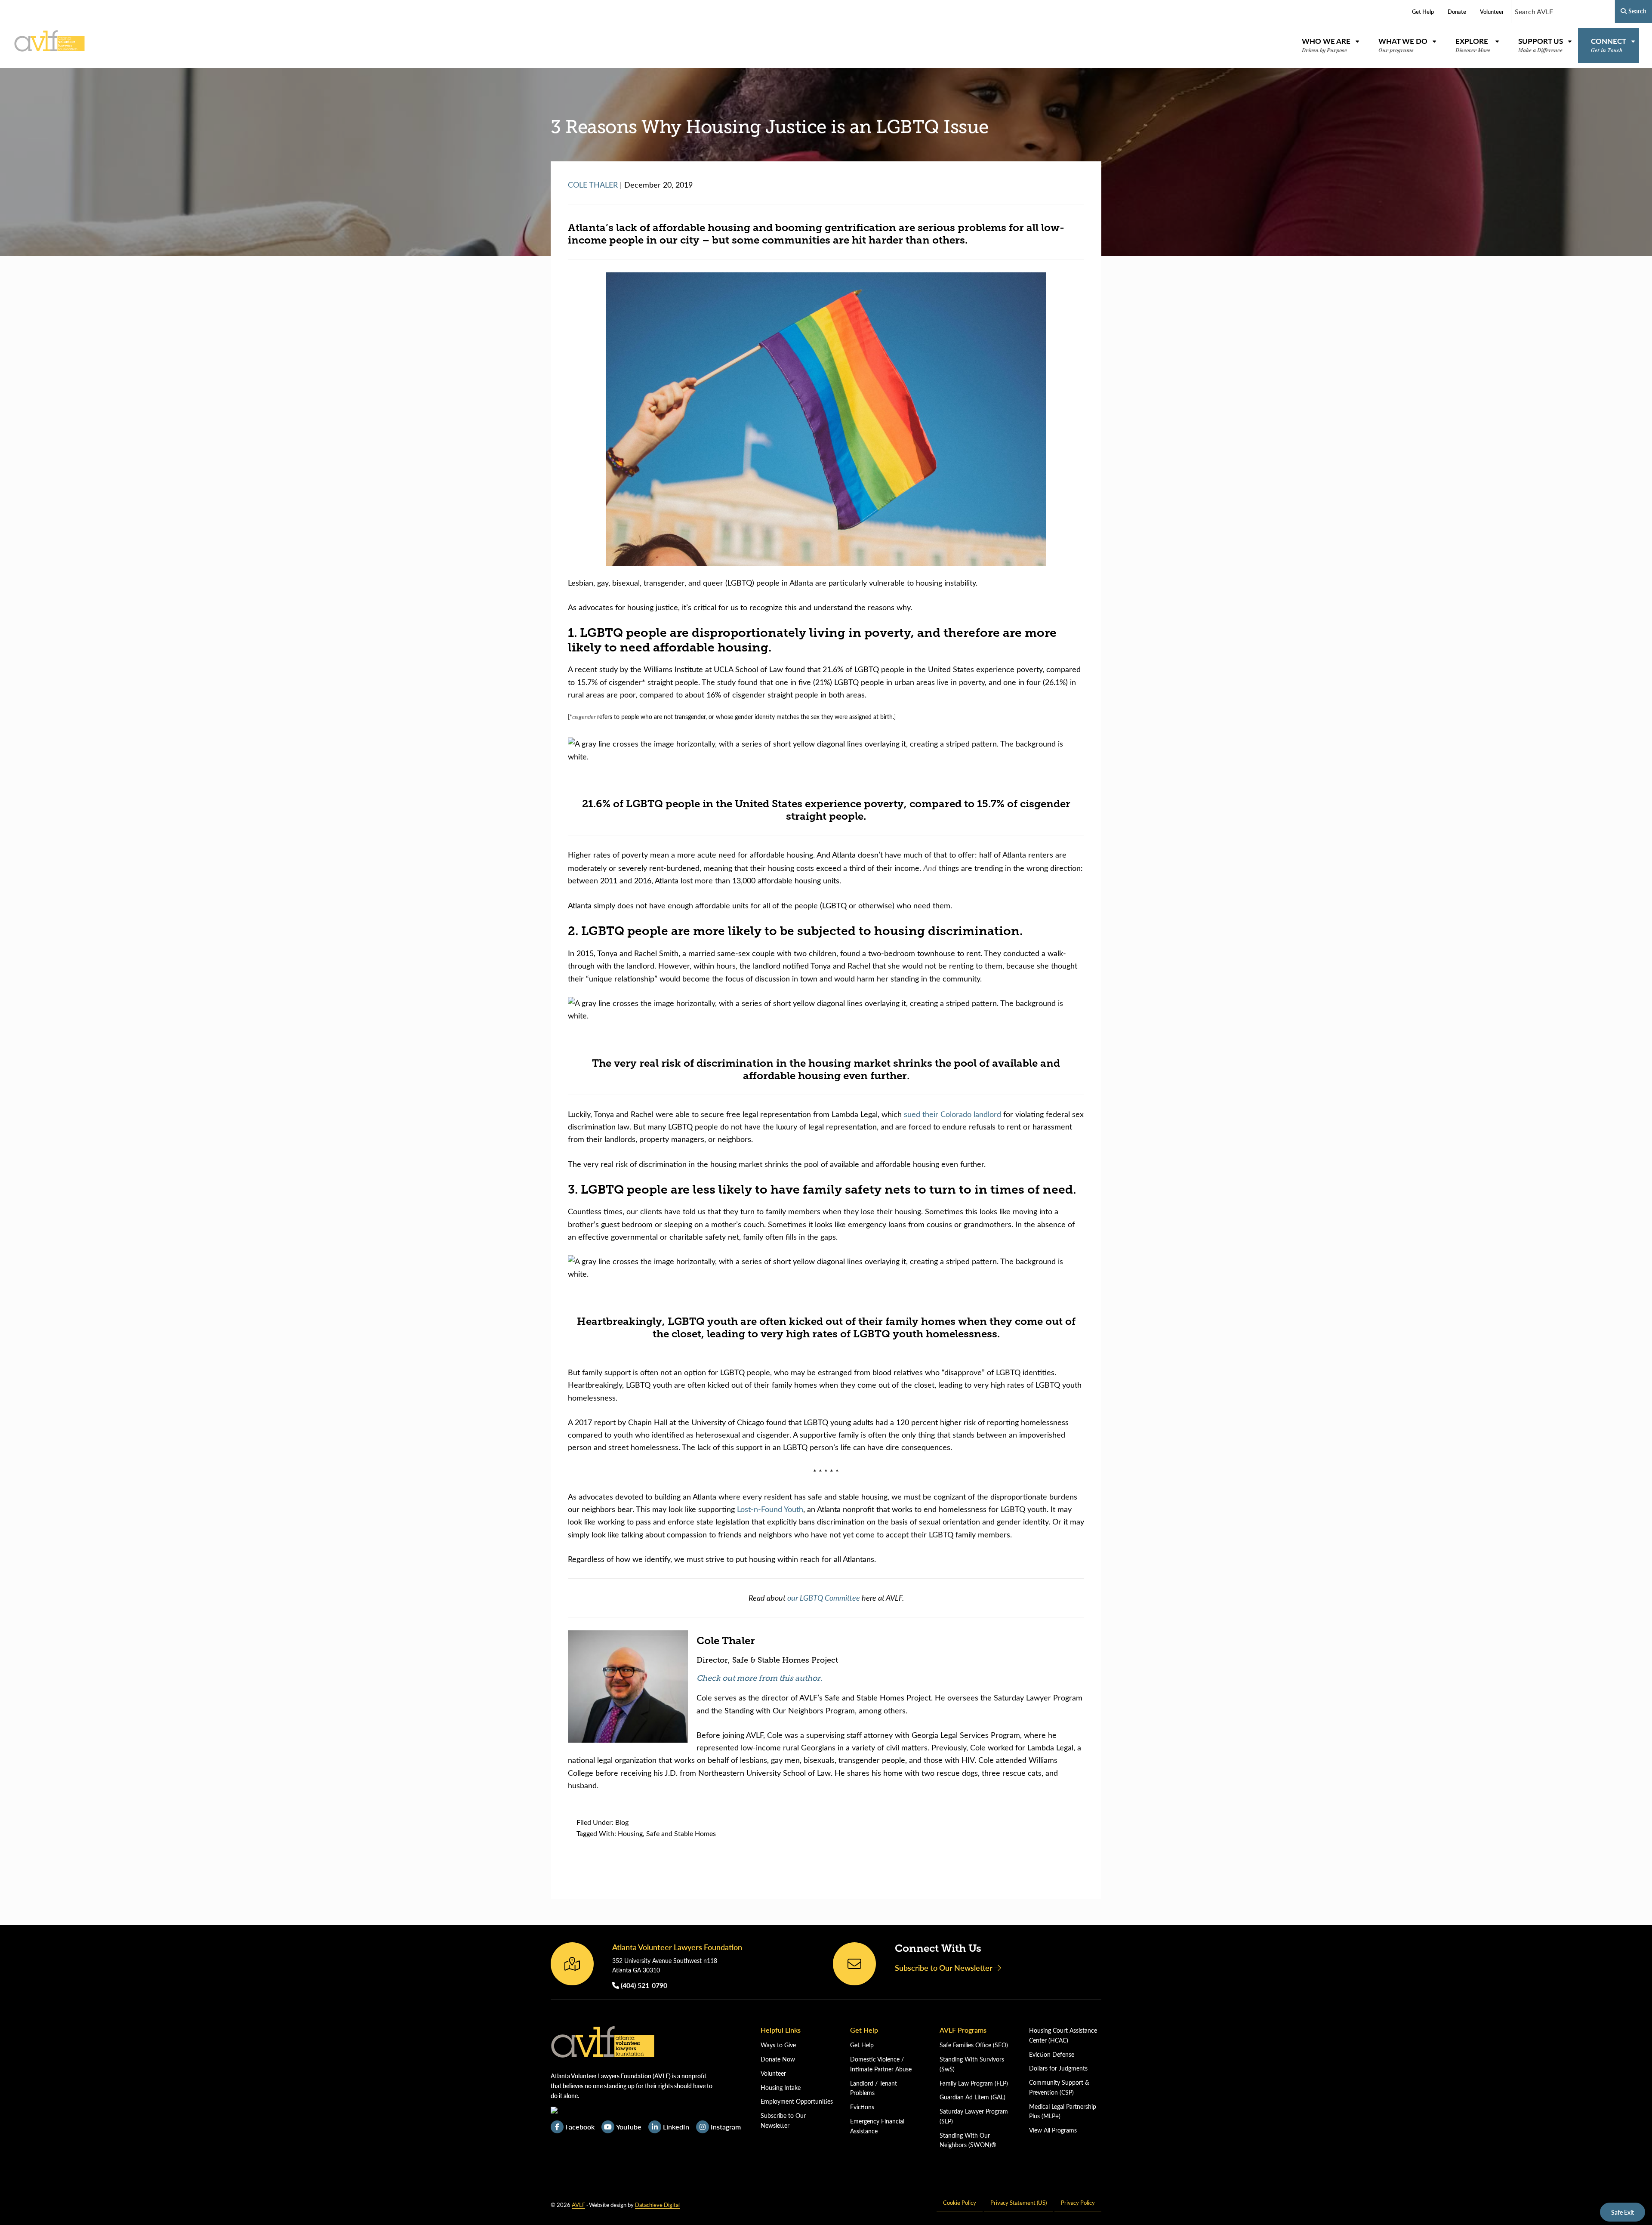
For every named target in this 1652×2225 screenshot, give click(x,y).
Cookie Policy (960, 2202)
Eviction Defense (1052, 2054)
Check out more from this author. (760, 1678)
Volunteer (773, 2073)
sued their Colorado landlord (952, 1114)
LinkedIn (676, 2127)
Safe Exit (1623, 2212)
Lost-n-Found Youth (770, 1509)
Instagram (726, 2127)
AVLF (578, 2205)
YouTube (629, 2127)
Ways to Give (778, 2045)
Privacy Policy (1078, 2202)
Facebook (580, 2127)
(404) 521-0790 (643, 1985)
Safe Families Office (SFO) (974, 2045)
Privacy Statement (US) (1019, 2202)
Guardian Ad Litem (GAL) (972, 2097)
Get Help (862, 2045)
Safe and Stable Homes (681, 1833)
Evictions (862, 2107)
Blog (622, 1822)
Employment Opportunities (797, 2101)
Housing (630, 1833)
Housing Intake (781, 2088)
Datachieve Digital (657, 2205)
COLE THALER (593, 185)
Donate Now (778, 2059)
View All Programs (1053, 2130)
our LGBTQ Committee (824, 1597)
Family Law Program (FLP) (974, 2083)
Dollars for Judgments (1058, 2068)
